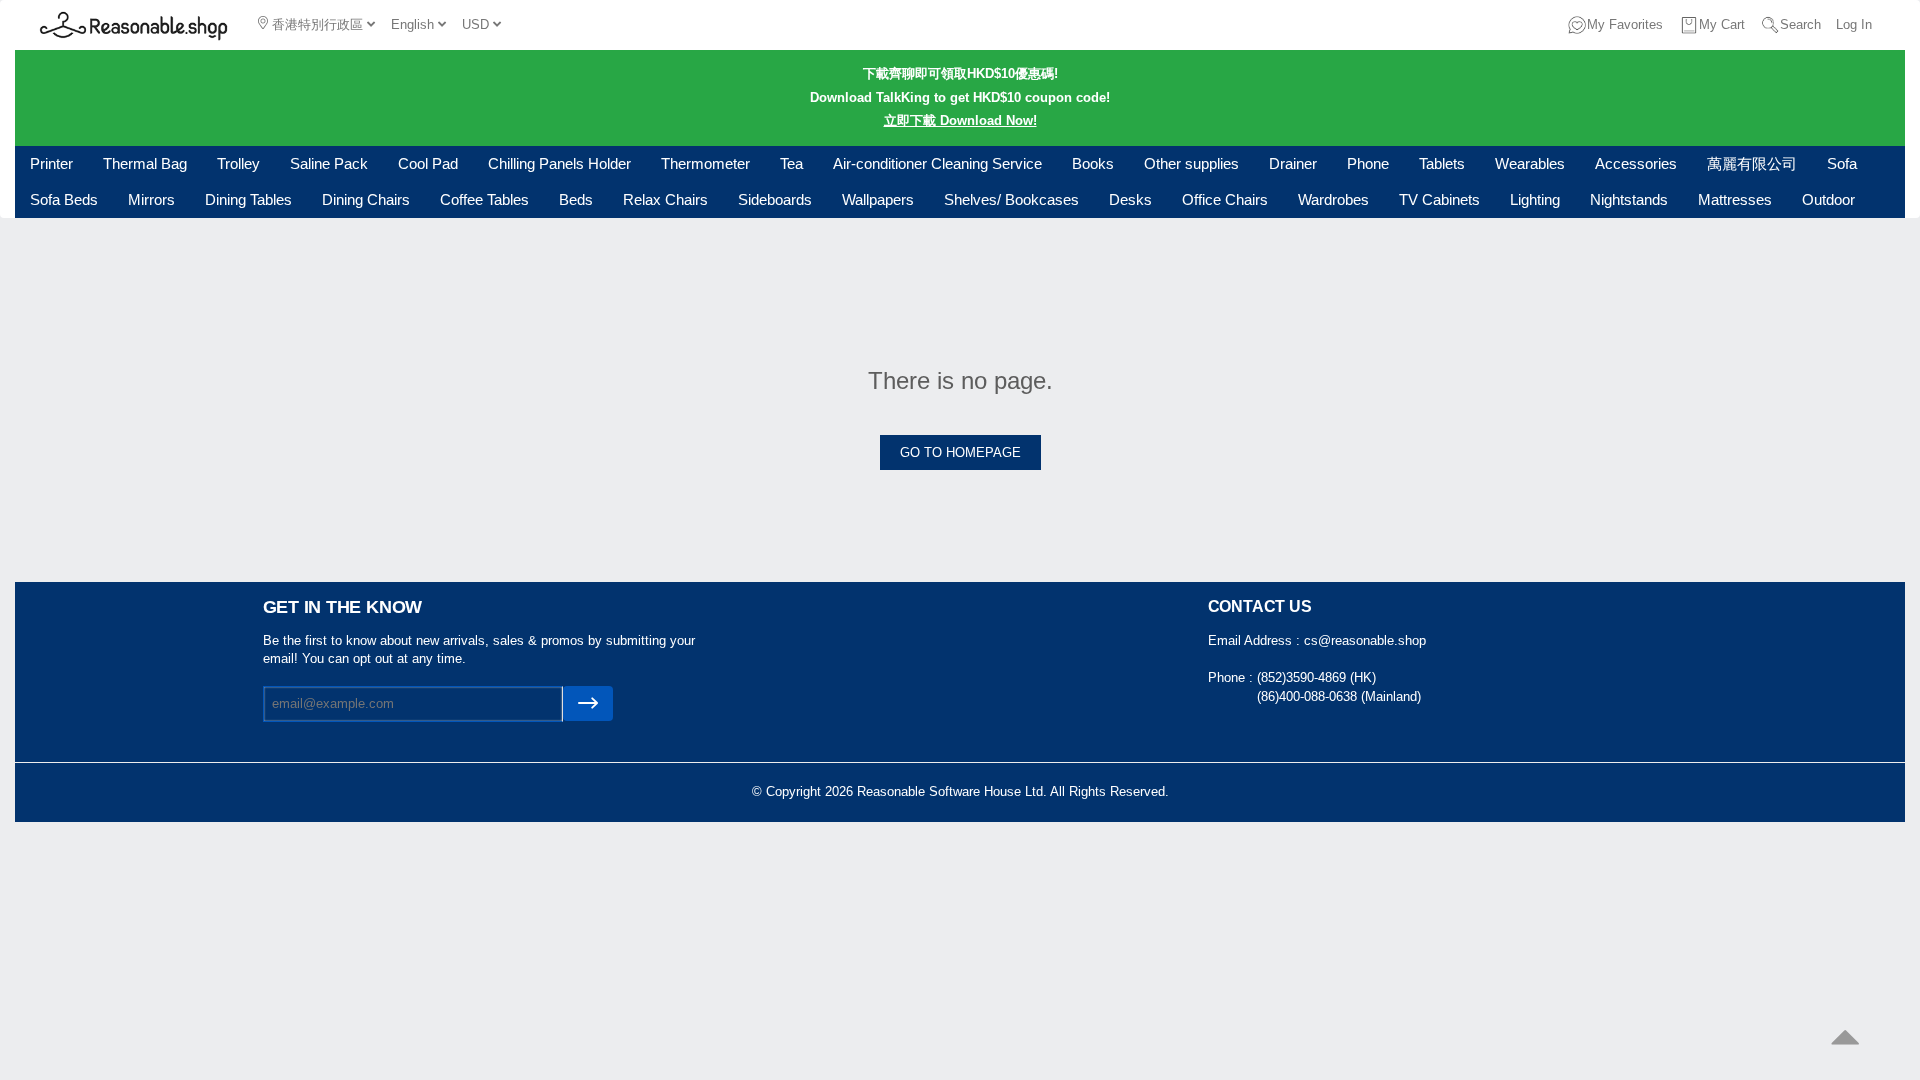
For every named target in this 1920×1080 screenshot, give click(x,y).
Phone (1368, 163)
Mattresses (1735, 199)
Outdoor (1828, 199)
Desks (1130, 199)
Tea (791, 163)
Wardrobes (1333, 199)
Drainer (1293, 163)
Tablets (1442, 163)
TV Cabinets (1439, 199)
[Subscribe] (588, 703)
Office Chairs (1225, 199)
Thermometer (705, 163)
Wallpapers (878, 199)
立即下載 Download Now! (960, 120)
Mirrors (151, 199)
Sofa (1842, 163)
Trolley (238, 163)
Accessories (1636, 163)
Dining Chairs (366, 199)
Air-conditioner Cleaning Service (937, 163)
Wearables (1530, 163)
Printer (51, 163)
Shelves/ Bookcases (1011, 199)
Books (1093, 163)
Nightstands (1629, 199)
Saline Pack (329, 163)
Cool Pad (428, 163)
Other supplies (1191, 163)
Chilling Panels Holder (559, 163)
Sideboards (775, 199)
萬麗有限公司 (1752, 163)
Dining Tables (248, 199)
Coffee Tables (484, 199)
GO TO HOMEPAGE (960, 452)
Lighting (1535, 199)
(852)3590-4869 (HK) (1316, 677)
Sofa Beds (64, 199)
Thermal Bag (145, 163)
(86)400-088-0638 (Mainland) (1339, 696)
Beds (576, 199)
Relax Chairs (665, 199)
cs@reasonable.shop (1365, 640)
